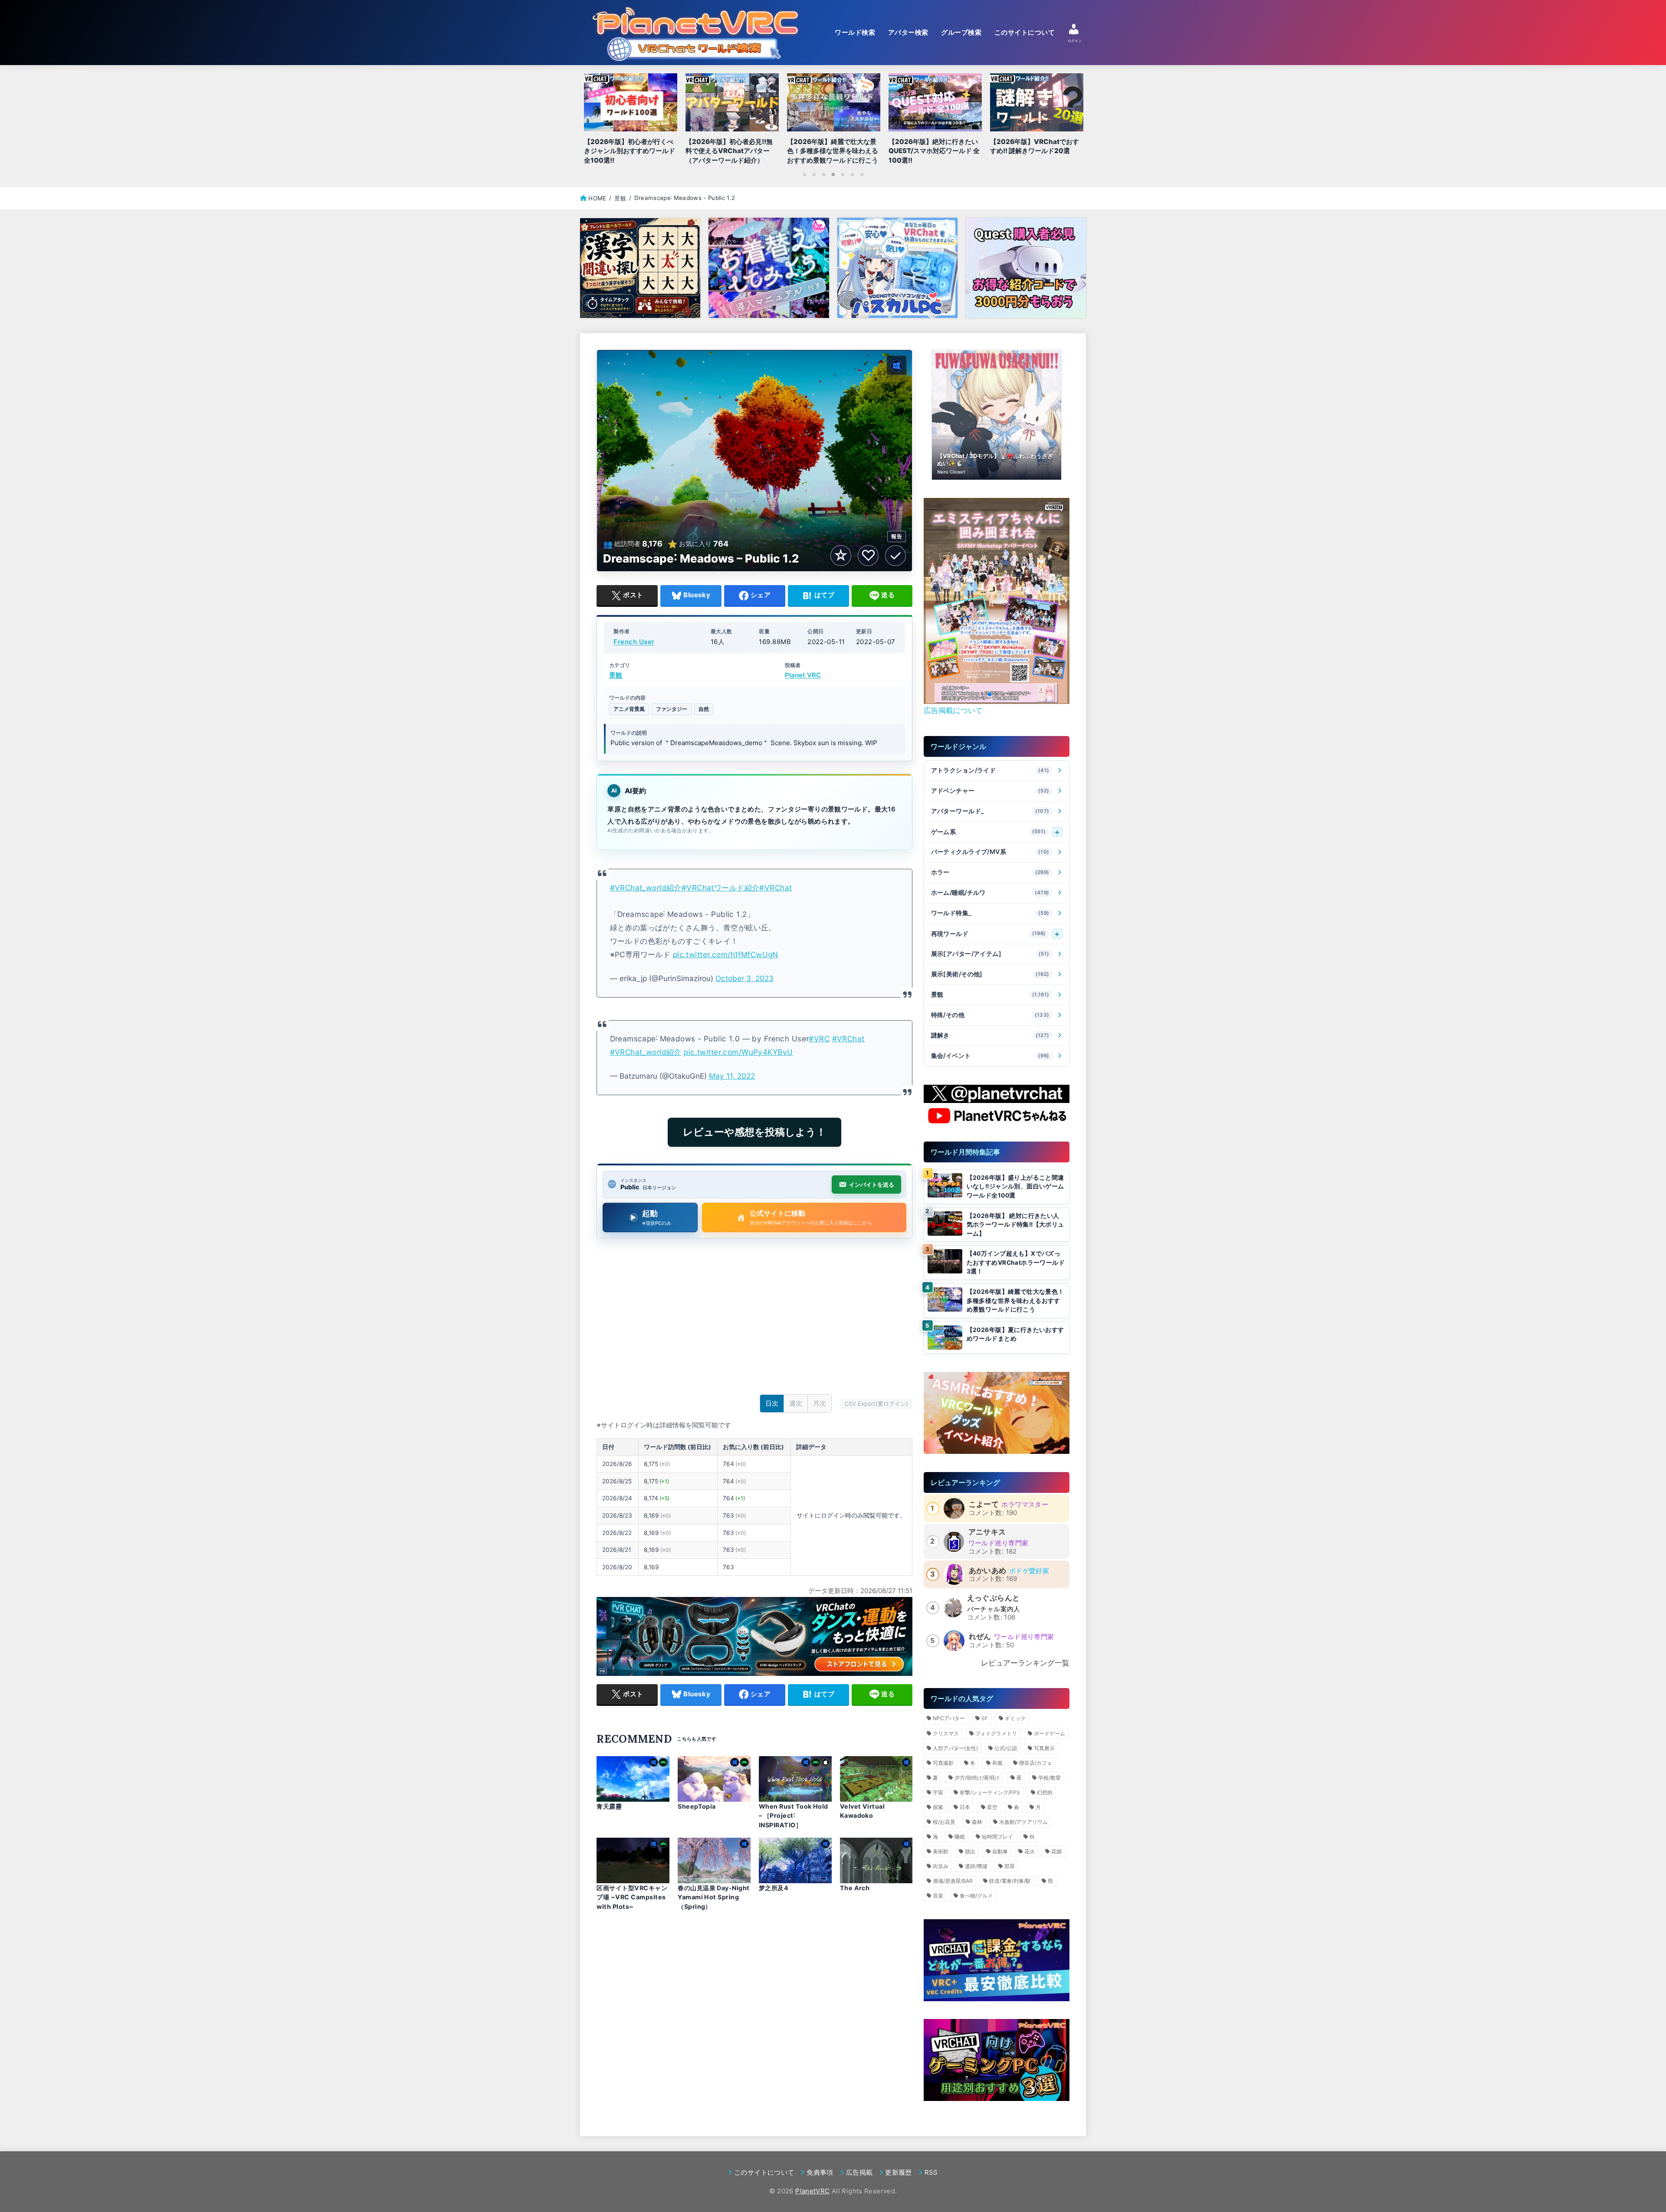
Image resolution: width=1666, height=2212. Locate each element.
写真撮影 (943, 1763)
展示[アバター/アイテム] (990, 954)
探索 (938, 1807)
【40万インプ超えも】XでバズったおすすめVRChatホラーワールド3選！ (1016, 1262)
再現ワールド (989, 934)
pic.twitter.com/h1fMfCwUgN (726, 954)
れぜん (980, 1636)
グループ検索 (961, 33)
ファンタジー (672, 709)
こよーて (984, 1504)
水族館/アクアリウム (1023, 1822)
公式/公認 (1006, 1748)
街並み (941, 1866)
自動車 (1000, 1851)
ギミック (1015, 1718)
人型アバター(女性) (955, 1748)
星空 (992, 1807)
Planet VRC (803, 676)
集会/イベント (990, 1056)
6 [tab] (852, 174)
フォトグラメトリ (996, 1733)
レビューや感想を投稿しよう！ (754, 1132)
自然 (704, 709)
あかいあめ (988, 1571)
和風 (997, 1763)
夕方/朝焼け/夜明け (977, 1778)
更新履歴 (898, 2172)
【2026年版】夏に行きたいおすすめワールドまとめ (1015, 1334)
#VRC (819, 1039)
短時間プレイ (997, 1837)
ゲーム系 (989, 832)
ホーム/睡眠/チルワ (990, 893)
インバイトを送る (872, 1185)
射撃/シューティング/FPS (990, 1792)
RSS (931, 2172)
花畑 (1056, 1851)
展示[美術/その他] (990, 974)
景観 (616, 676)
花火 (1030, 1851)
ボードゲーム (1049, 1733)
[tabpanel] (833, 121)
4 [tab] (833, 174)
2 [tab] (814, 174)
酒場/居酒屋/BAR (953, 1881)
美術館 (941, 1851)
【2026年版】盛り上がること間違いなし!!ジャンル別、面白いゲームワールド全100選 (1015, 1186)
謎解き (990, 1036)
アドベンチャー (990, 791)
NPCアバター (949, 1718)
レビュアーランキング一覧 (1025, 1663)
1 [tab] (804, 174)
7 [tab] (862, 174)
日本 (965, 1807)
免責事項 (820, 2172)
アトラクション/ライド (990, 771)
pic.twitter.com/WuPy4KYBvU (738, 1052)
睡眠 (960, 1837)
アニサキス (987, 1532)
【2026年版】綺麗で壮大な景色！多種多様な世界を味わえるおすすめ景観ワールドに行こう (1015, 1301)
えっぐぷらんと (994, 1598)
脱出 (970, 1851)
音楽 (938, 1896)
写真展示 (1044, 1748)
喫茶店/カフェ (1036, 1763)
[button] (983, 694)
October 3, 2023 (744, 978)
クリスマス (946, 1733)
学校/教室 (1049, 1778)
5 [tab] (843, 174)
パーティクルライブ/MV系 (990, 852)
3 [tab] (823, 174)
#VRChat (776, 888)
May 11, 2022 (732, 1076)
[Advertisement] (754, 1319)
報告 (897, 536)
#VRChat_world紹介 (646, 888)
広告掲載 (859, 2172)
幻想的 (1045, 1792)
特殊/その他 (990, 1015)
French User (634, 642)
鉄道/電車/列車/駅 (1010, 1881)
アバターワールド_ (990, 811)
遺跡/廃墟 (976, 1866)
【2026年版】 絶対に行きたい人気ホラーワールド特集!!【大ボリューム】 (1015, 1225)
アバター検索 (908, 33)
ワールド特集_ (990, 913)
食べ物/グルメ (976, 1896)
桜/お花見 (944, 1822)
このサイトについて (1025, 33)
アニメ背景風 (629, 709)
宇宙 (938, 1792)
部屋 (1010, 1866)
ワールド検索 (855, 33)
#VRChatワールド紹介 (721, 888)
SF (985, 1718)
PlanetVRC (812, 2191)
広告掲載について (953, 710)
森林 (977, 1822)
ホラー (990, 872)
